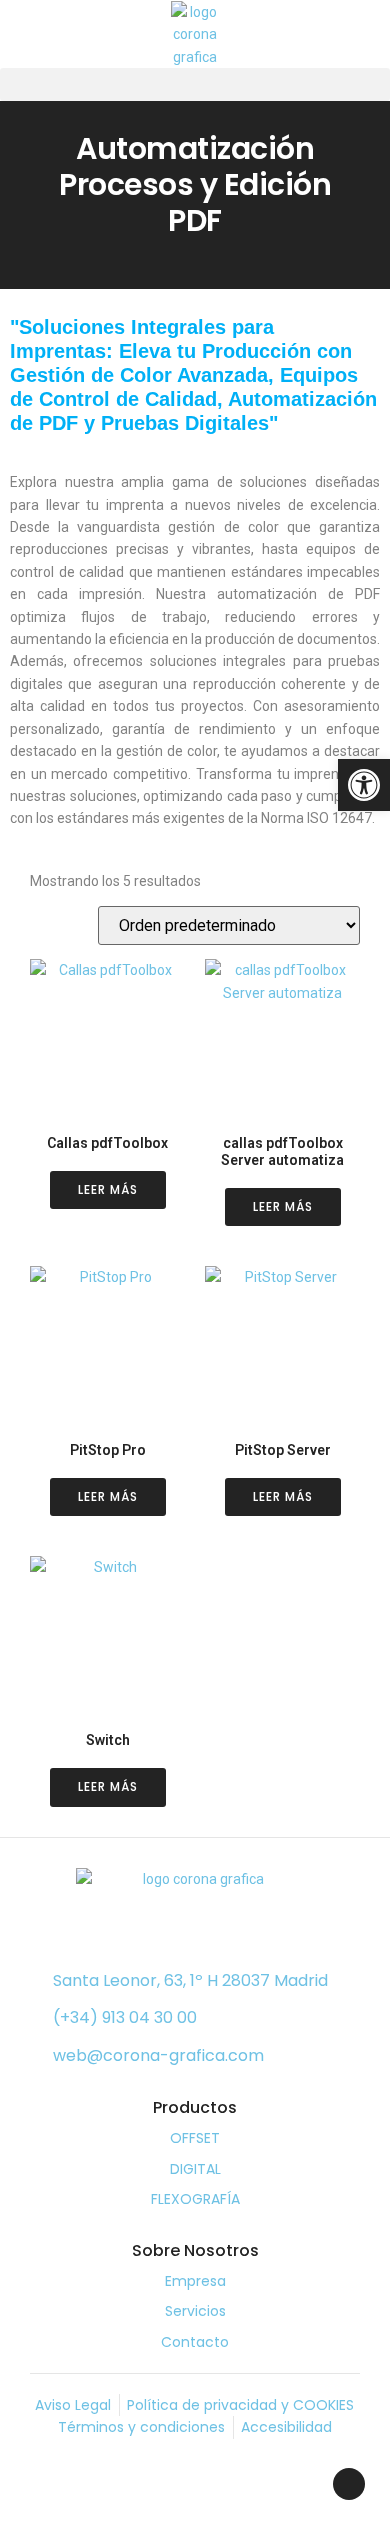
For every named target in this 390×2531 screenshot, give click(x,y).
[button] (195, 84)
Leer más (108, 1189)
